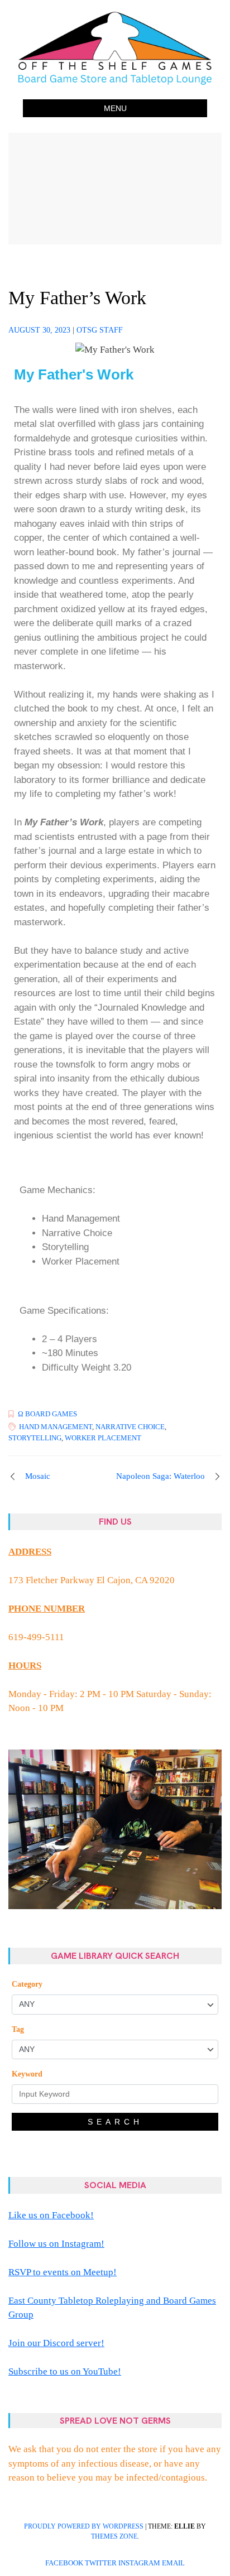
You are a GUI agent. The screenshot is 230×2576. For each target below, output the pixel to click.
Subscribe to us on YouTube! (65, 2371)
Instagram (139, 2563)
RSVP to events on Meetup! (63, 2272)
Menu (115, 108)
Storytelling (35, 1438)
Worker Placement (103, 1438)
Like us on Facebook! (51, 2215)
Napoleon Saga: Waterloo (160, 1476)
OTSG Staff (100, 330)
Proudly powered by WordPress (84, 2526)
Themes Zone (114, 2536)
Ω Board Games (47, 1414)
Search (115, 2122)
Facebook (64, 2563)
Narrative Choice (130, 1427)
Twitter (101, 2563)
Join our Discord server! (56, 2343)
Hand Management (56, 1427)
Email (173, 2563)
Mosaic (38, 1476)
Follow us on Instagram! (56, 2244)
